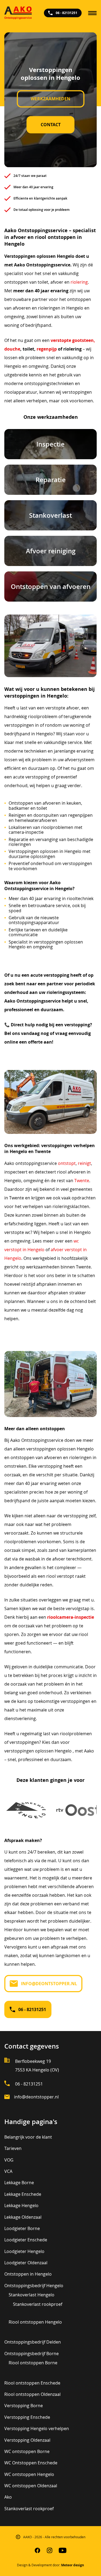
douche (12, 349)
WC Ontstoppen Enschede (31, 2463)
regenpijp (47, 349)
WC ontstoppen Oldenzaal (31, 2486)
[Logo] (18, 13)
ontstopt (67, 1163)
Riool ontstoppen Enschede (32, 2383)
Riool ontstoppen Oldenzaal (32, 2394)
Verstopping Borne (24, 2406)
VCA (8, 2171)
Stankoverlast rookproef (38, 2304)
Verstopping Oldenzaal (27, 2440)
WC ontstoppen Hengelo (29, 2474)
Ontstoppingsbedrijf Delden (33, 2342)
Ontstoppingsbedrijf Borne (32, 2354)
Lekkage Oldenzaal (23, 2217)
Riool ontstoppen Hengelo (35, 2322)
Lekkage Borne (19, 2183)
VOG (9, 2160)
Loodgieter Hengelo (24, 2251)
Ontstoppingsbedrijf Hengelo (34, 2286)
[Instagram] (50, 2551)
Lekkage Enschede (23, 2194)
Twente (82, 1181)
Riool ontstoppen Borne (33, 2363)
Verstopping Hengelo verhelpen (37, 2428)
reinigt (84, 1163)
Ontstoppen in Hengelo (28, 2274)
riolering (79, 282)
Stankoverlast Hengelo (32, 2295)
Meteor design (73, 2565)
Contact (51, 125)
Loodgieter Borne (22, 2228)
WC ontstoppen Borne (27, 2451)
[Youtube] (63, 2551)
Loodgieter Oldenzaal (26, 2263)
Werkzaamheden (50, 99)
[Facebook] (38, 2551)
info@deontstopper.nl (49, 1984)
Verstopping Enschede (27, 2417)
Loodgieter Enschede (26, 2240)
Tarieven (13, 2148)
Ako (8, 2497)
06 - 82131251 (67, 13)
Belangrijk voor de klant (28, 2137)
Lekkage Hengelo (21, 2205)
